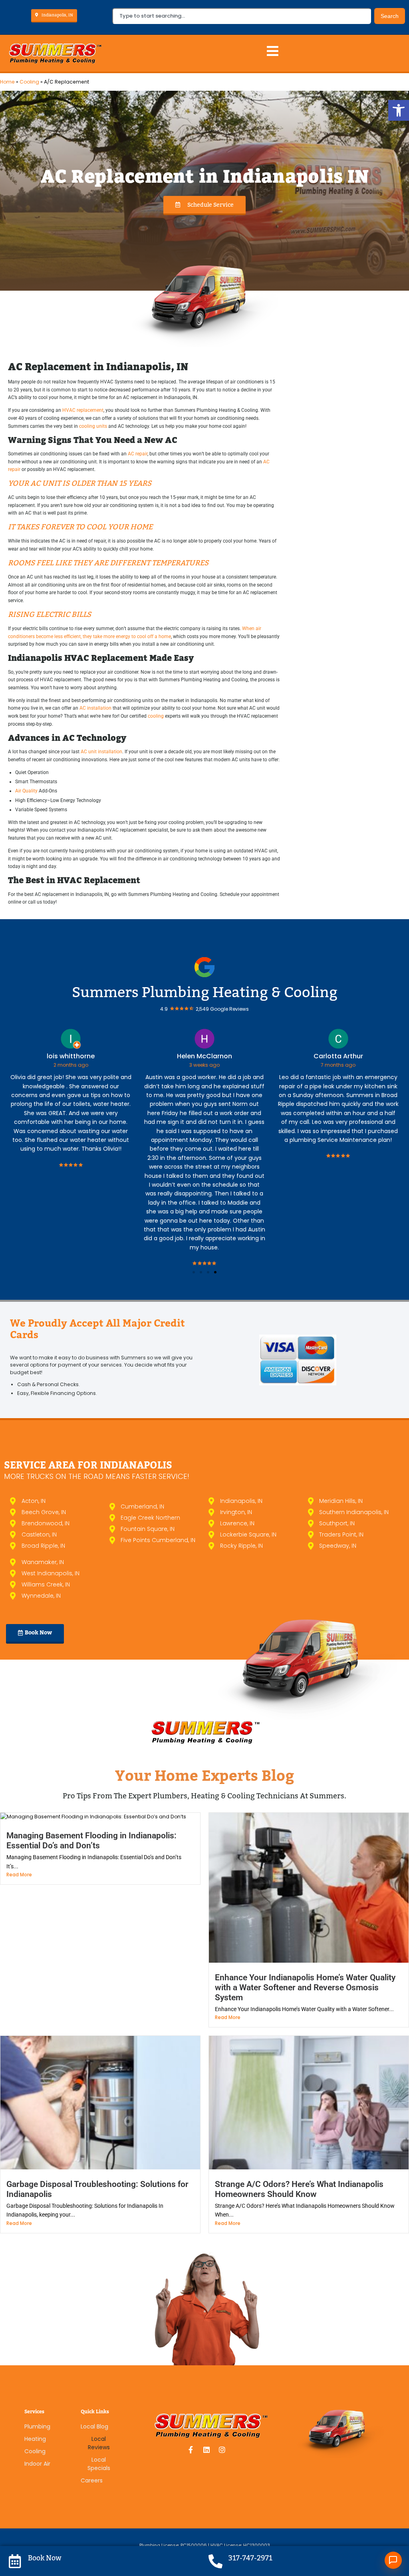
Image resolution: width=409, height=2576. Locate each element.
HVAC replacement (83, 410)
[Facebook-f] (191, 2450)
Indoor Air (37, 2464)
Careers (92, 2480)
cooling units (93, 426)
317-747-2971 (250, 2558)
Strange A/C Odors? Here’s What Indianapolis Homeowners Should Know (299, 2189)
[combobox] (242, 16)
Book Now (45, 2558)
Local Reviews (99, 2443)
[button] (399, 110)
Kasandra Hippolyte (338, 1056)
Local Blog (94, 2426)
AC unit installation (101, 752)
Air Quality (26, 791)
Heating (35, 2439)
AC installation (95, 708)
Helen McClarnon (71, 1056)
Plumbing (37, 2426)
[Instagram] (222, 2450)
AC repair (138, 454)
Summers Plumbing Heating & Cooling (205, 992)
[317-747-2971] (215, 2561)
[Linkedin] (206, 2450)
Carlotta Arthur (204, 1056)
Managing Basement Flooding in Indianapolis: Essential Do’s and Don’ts (91, 1841)
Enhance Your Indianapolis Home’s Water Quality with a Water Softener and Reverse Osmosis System (305, 1987)
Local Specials (99, 2464)
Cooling (29, 82)
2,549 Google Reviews (222, 1009)
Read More (19, 1875)
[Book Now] (15, 2561)
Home (7, 82)
